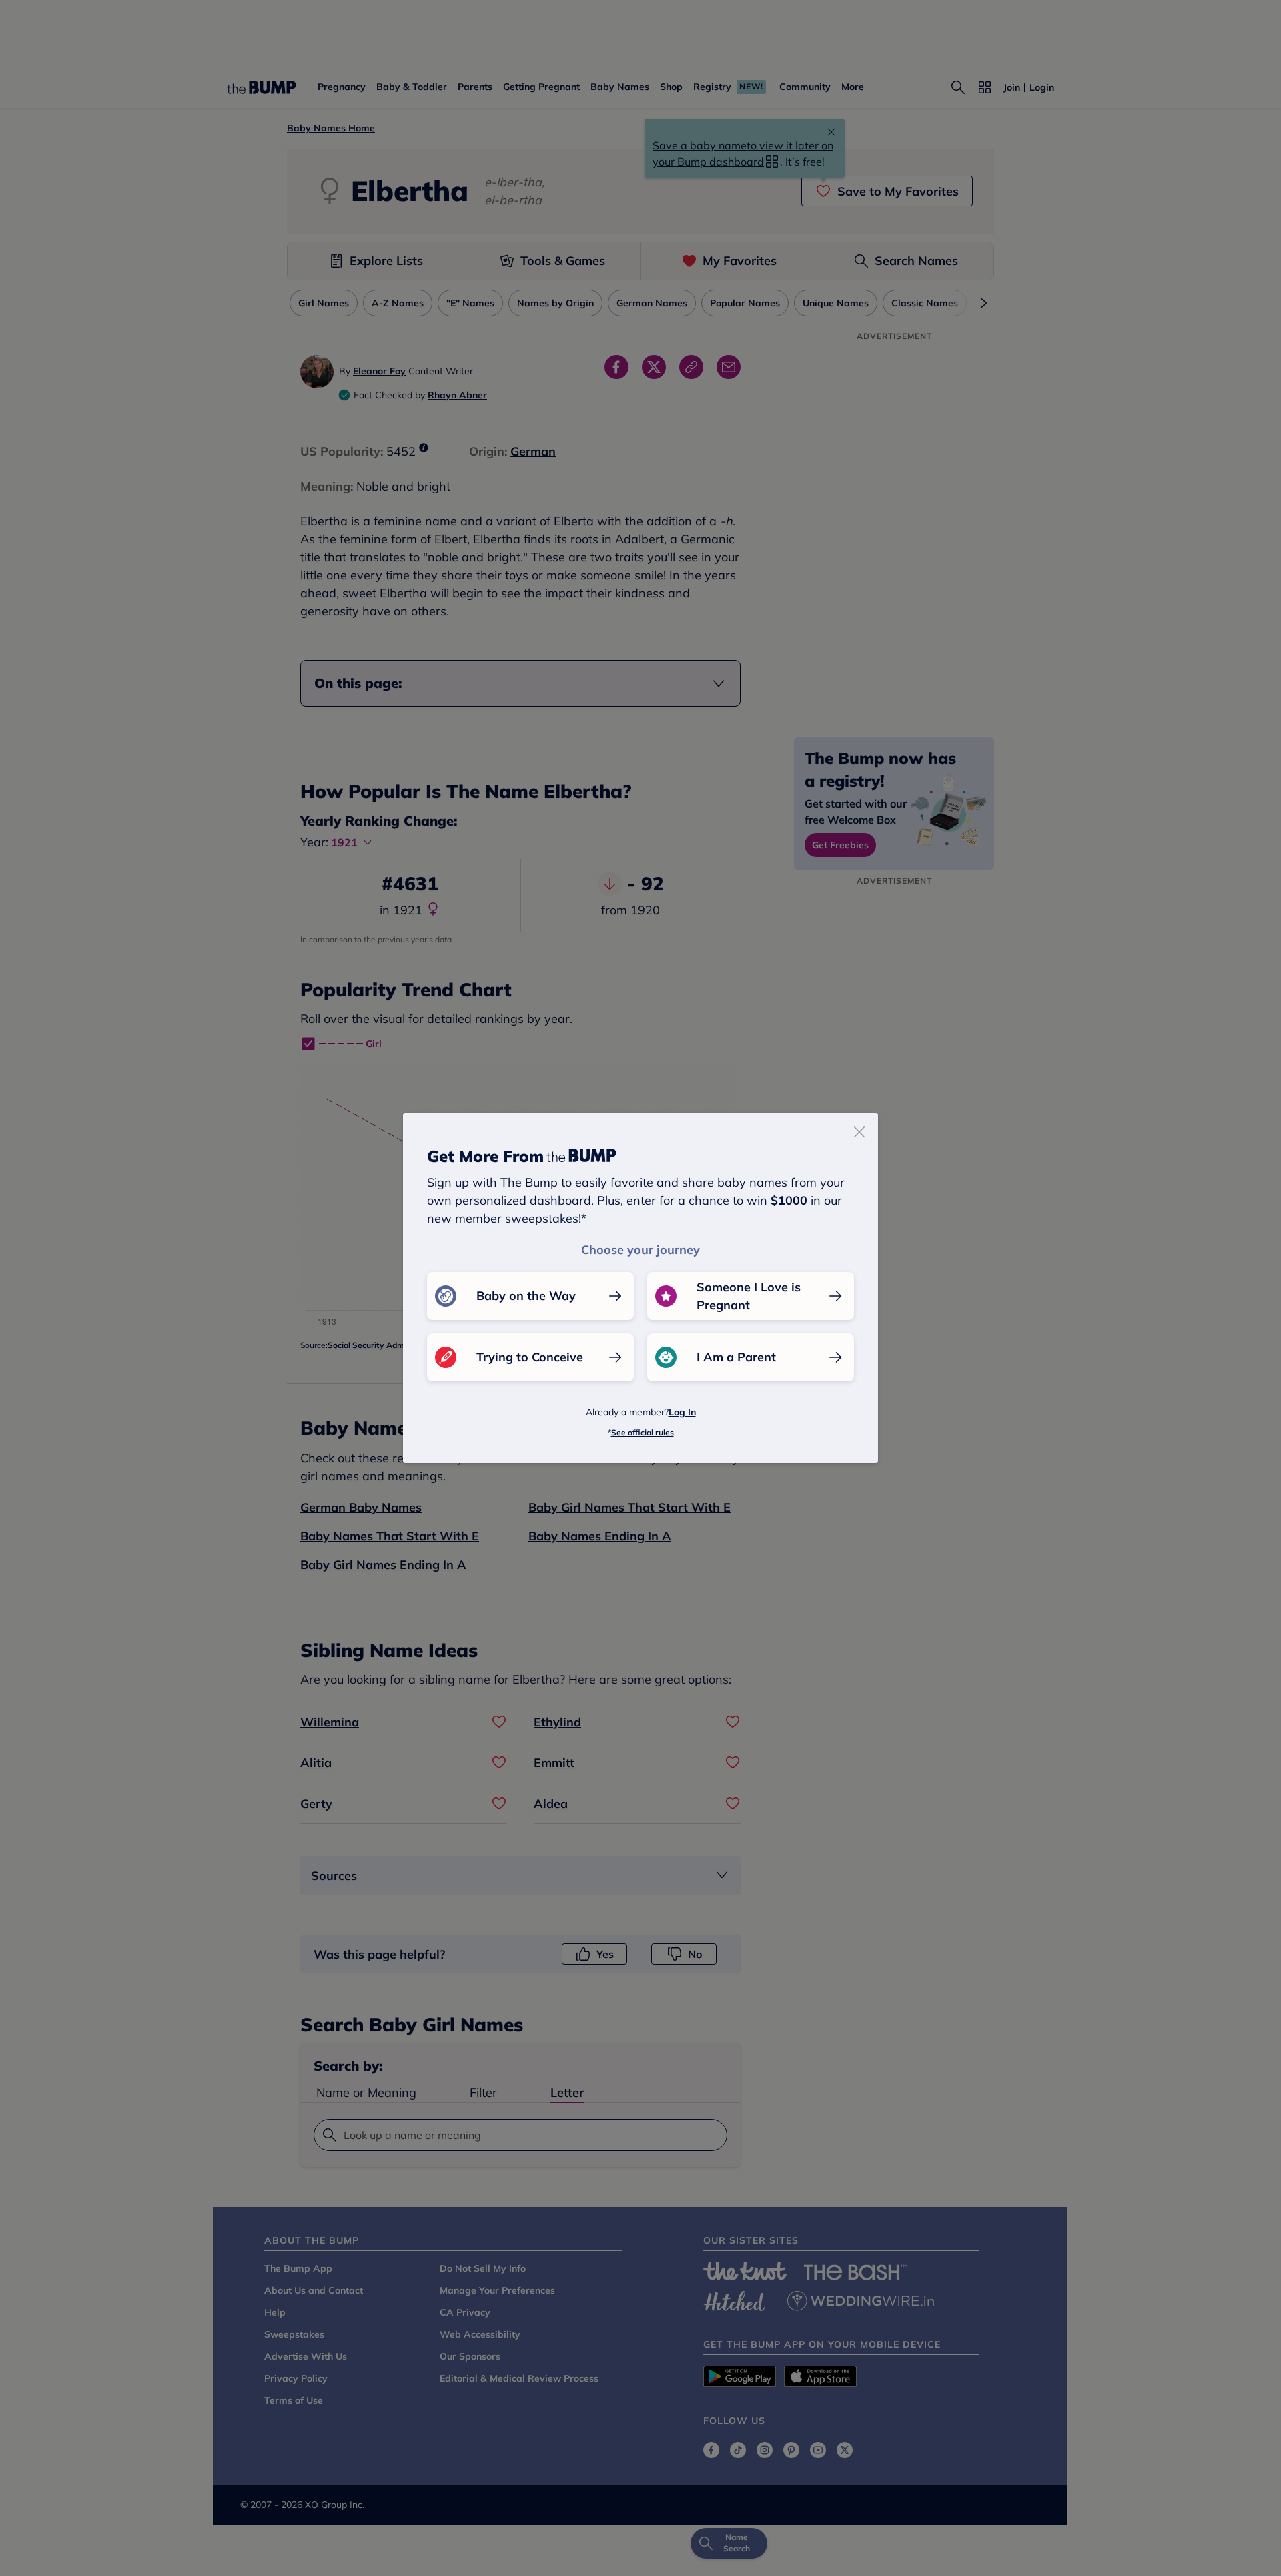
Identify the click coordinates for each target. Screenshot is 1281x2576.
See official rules (643, 1432)
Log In (682, 1412)
